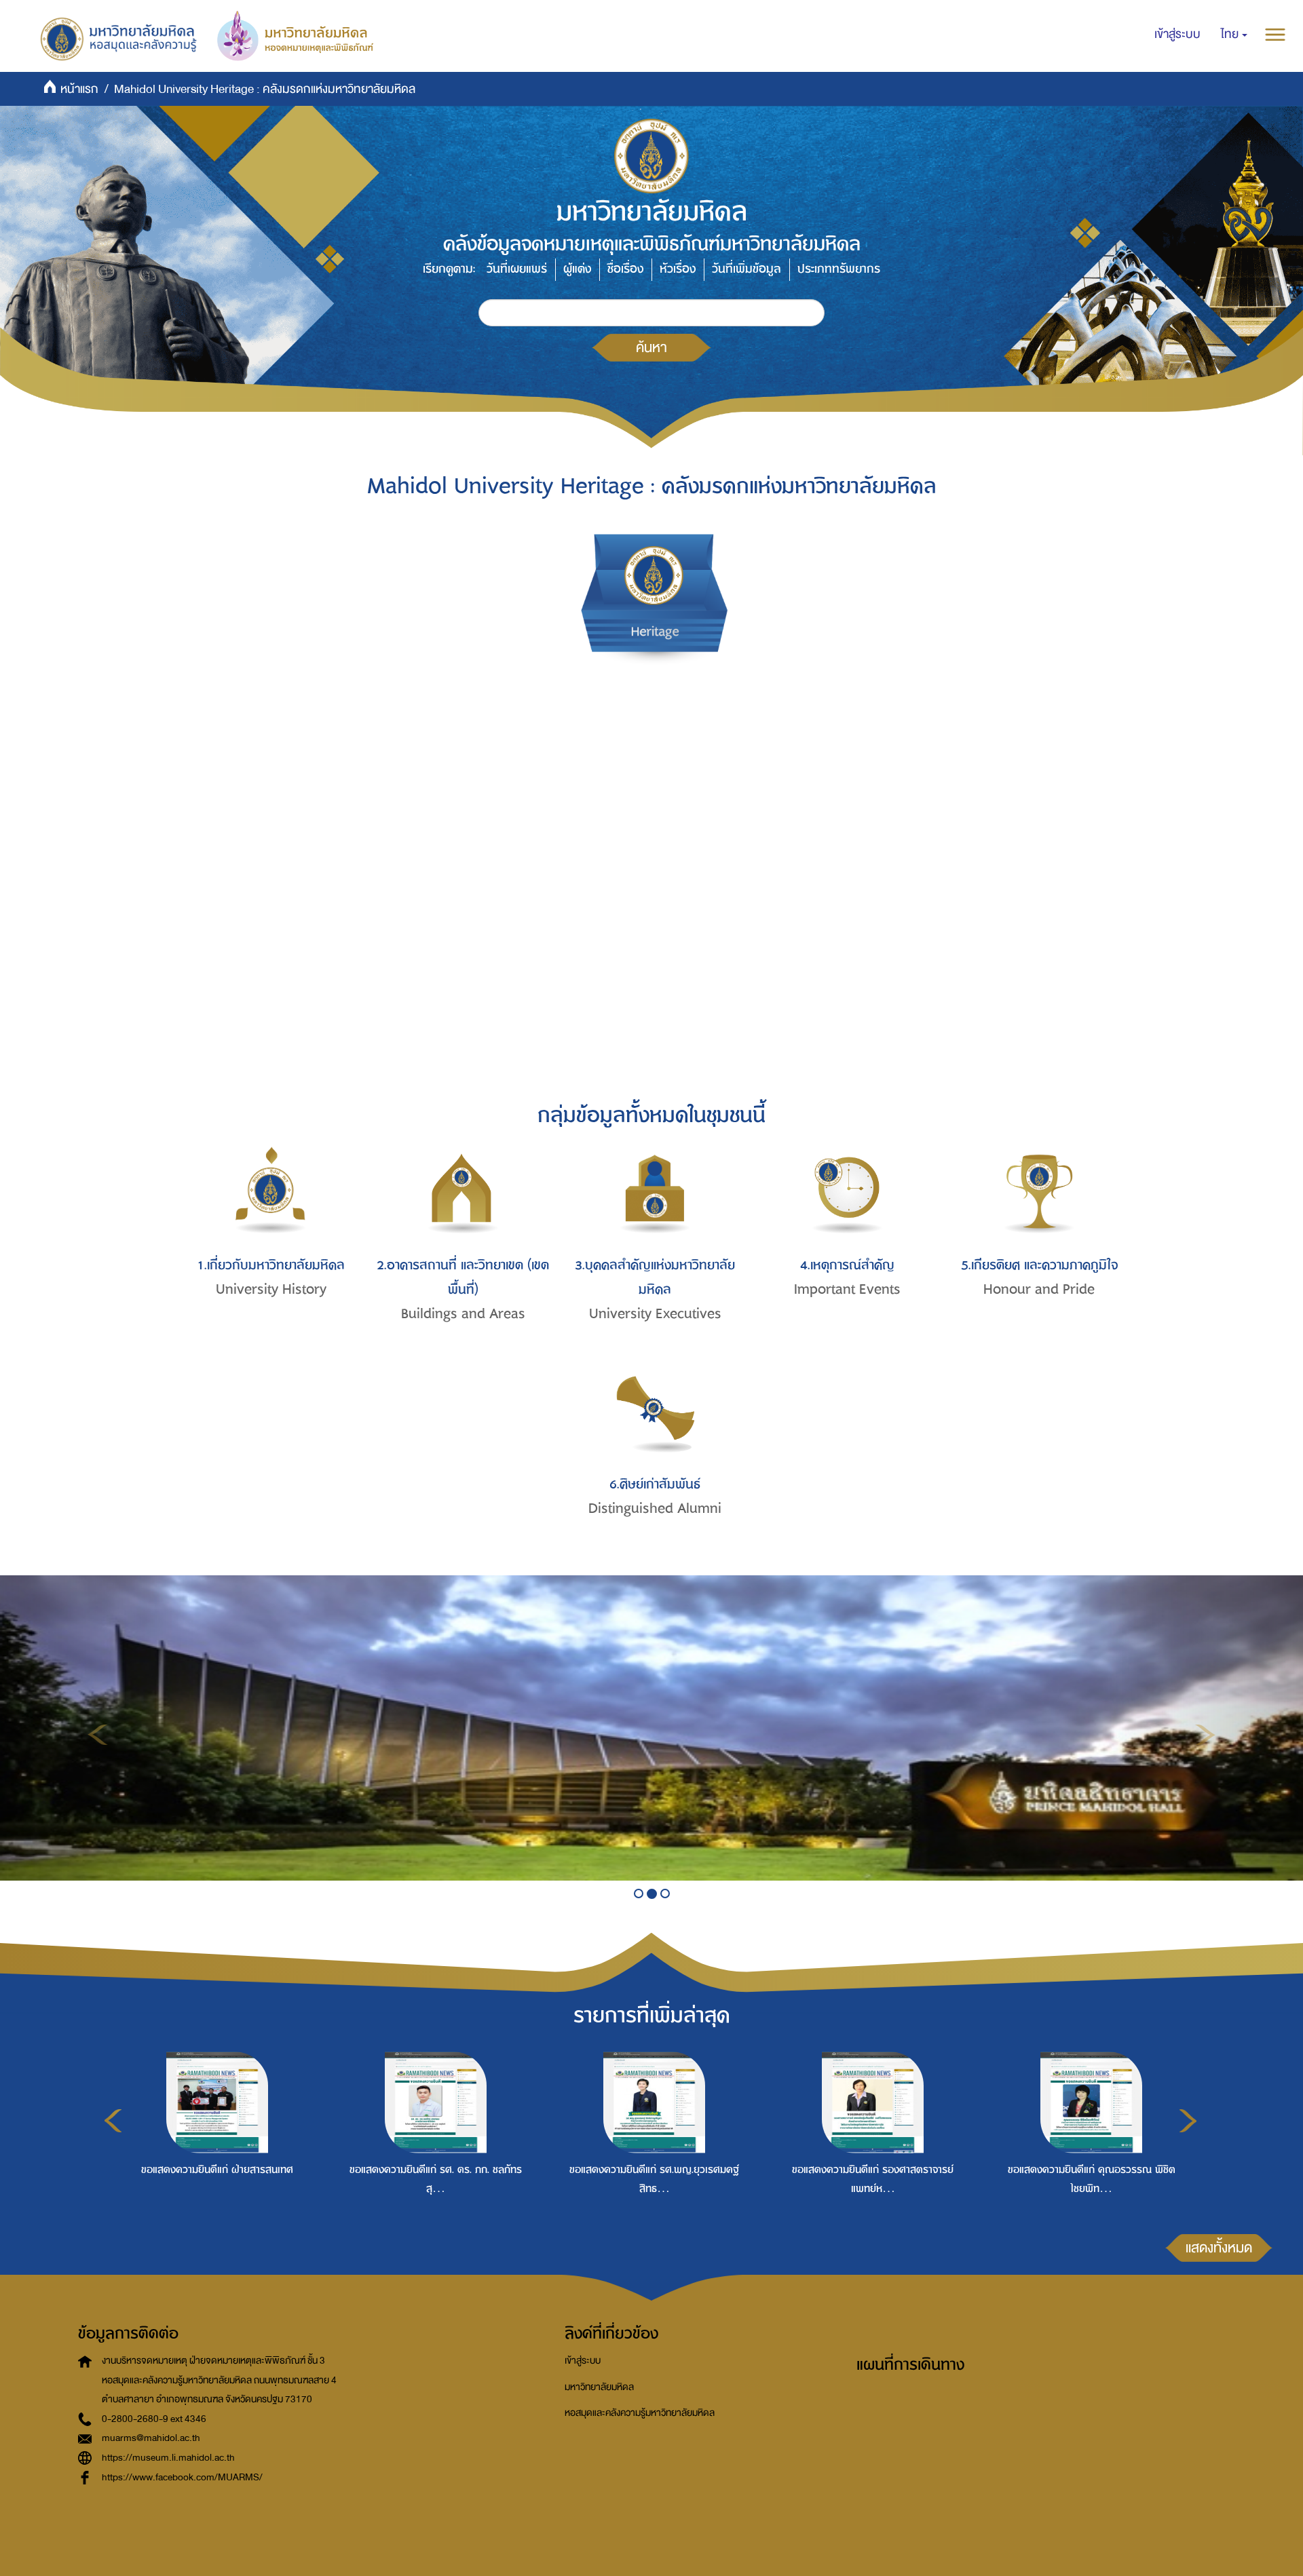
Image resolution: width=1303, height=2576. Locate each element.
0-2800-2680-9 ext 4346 (154, 2419)
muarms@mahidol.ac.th (151, 2438)
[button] (1234, 35)
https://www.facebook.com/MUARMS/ (182, 2477)
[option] (214, 2149)
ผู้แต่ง (577, 269)
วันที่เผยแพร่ (517, 269)
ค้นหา (651, 347)
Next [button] (1188, 2121)
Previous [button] (113, 2121)
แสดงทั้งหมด (1219, 2248)
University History (271, 1289)
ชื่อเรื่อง (625, 269)
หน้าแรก (79, 89)
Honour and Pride (1039, 1289)
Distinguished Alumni (655, 1508)
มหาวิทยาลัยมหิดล (599, 2387)
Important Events (847, 1289)
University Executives (655, 1314)
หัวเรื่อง (678, 269)
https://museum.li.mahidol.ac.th (168, 2458)
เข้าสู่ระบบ (583, 2361)
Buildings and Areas (463, 1314)
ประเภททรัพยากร (839, 269)
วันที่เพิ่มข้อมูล (747, 269)
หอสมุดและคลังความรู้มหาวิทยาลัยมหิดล (640, 2413)
